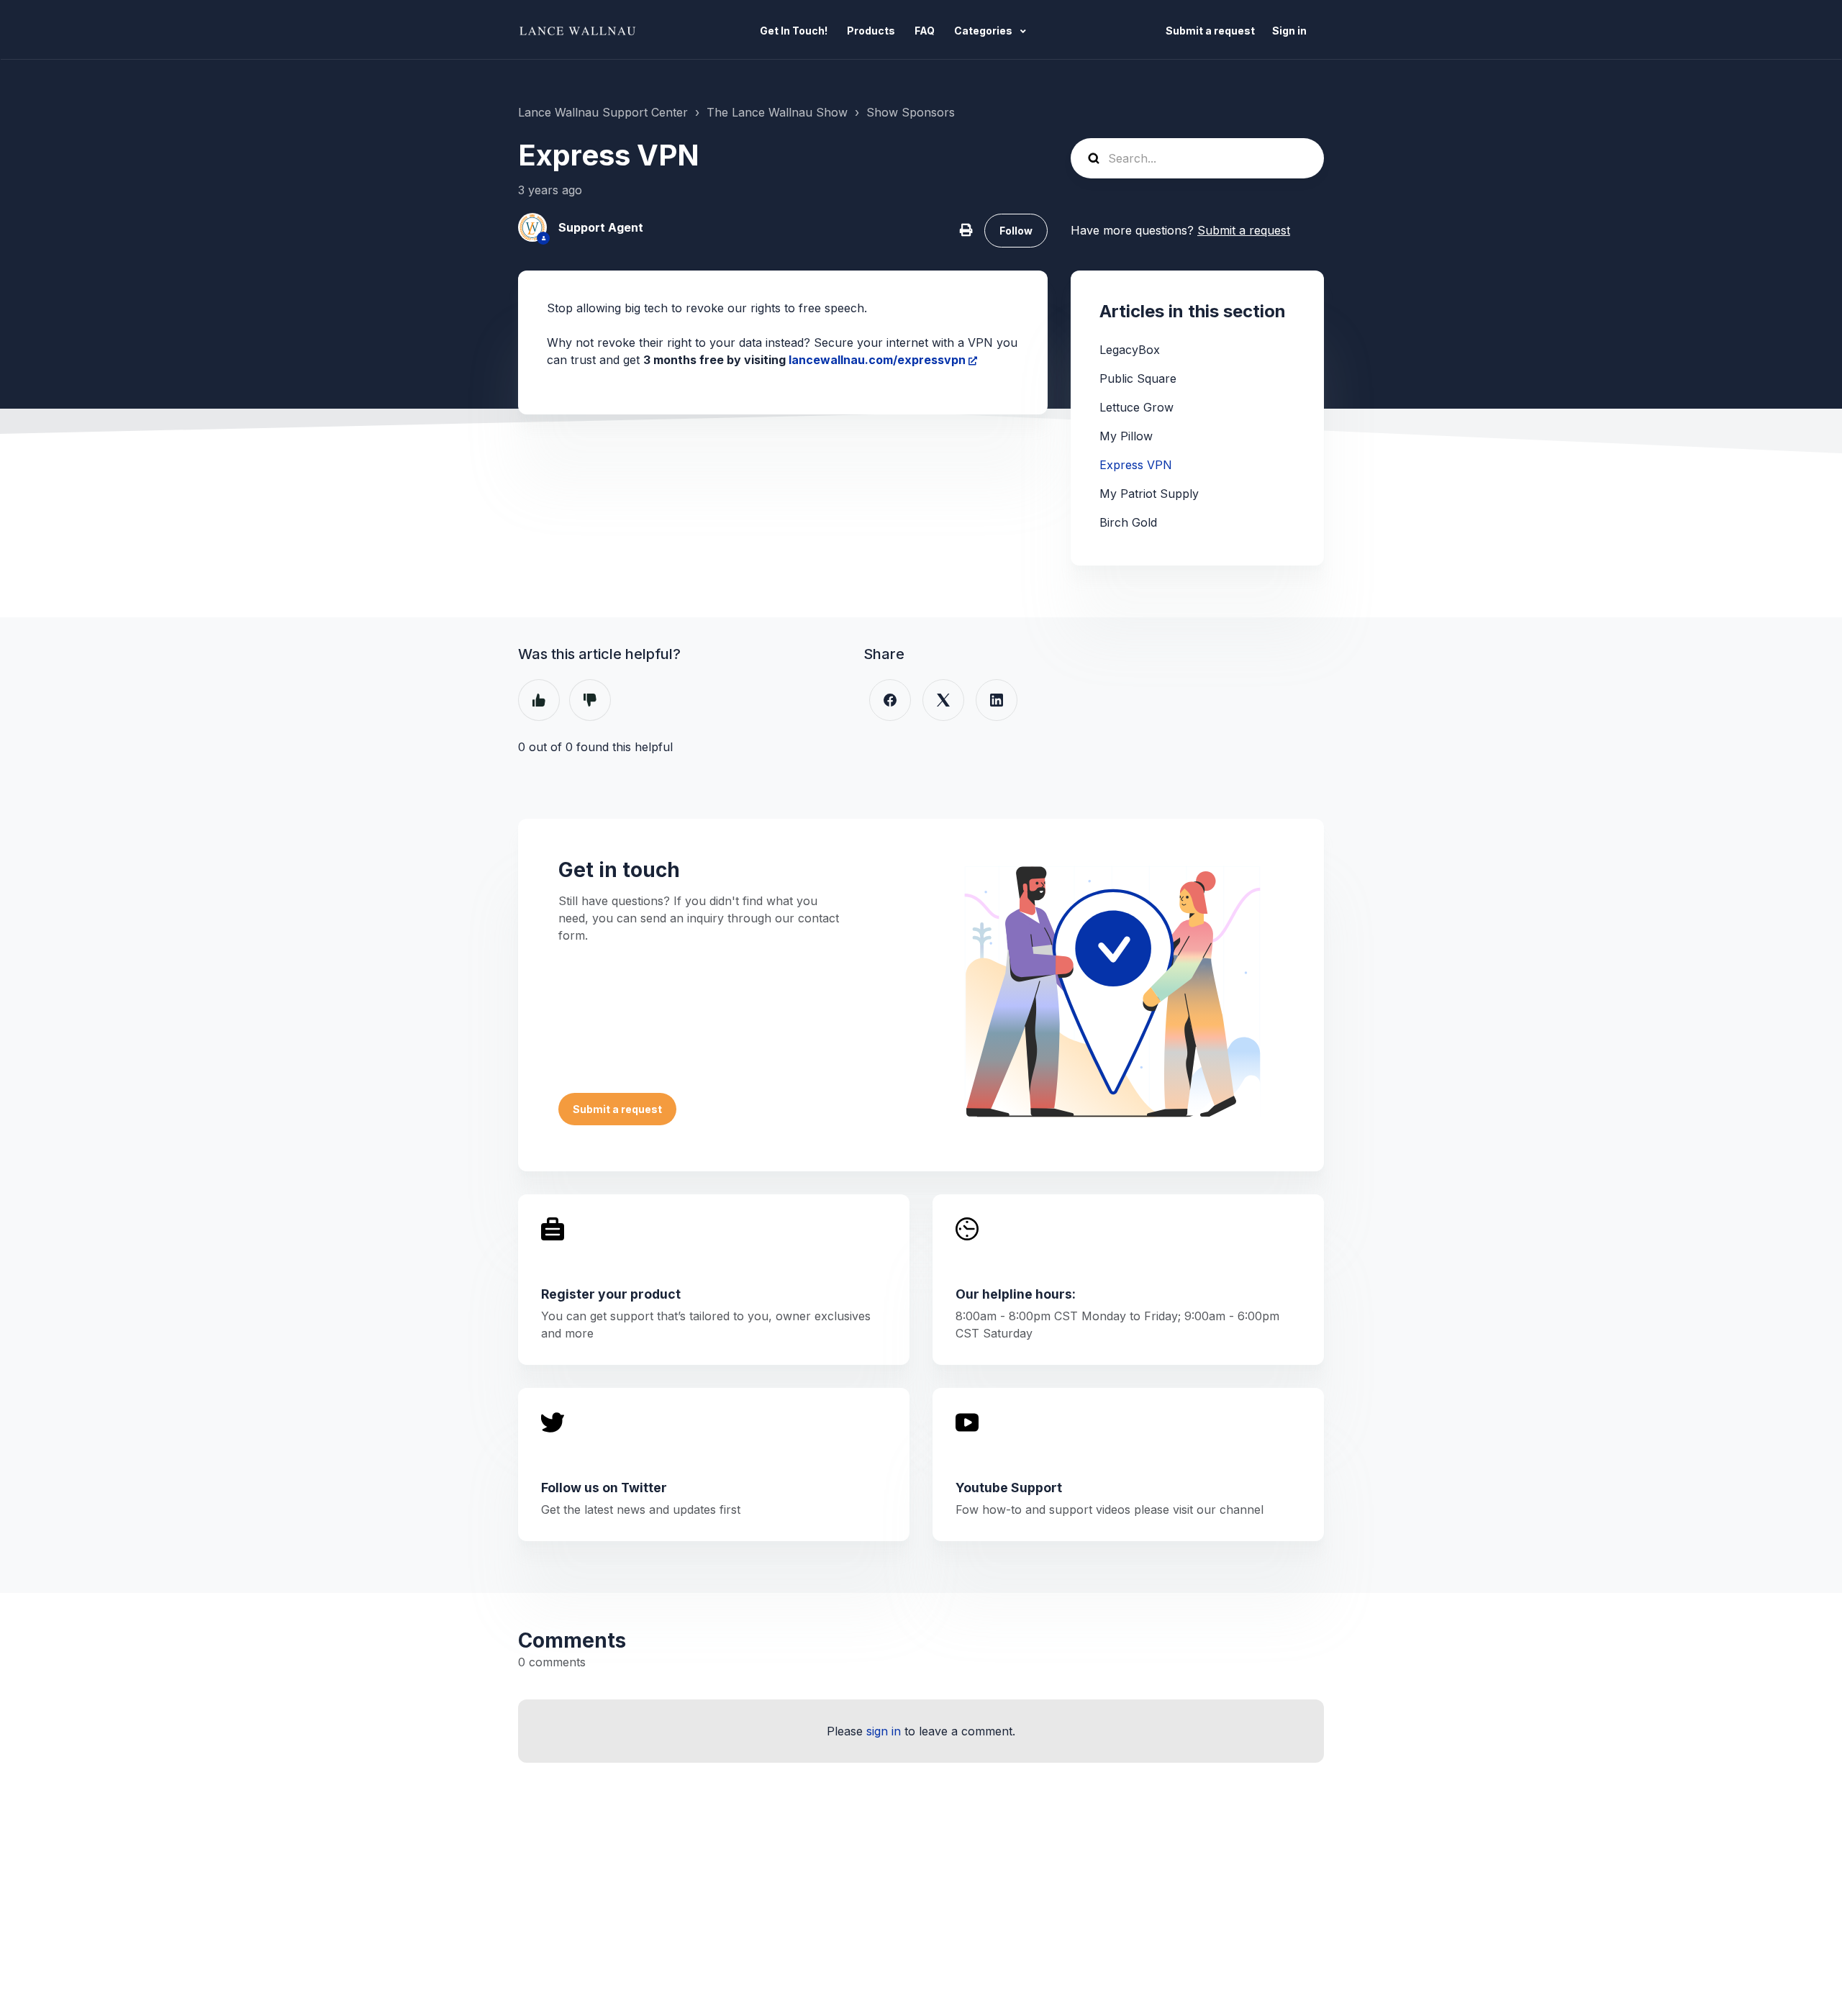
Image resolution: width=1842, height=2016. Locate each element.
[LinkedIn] (997, 700)
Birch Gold (1128, 522)
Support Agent (601, 227)
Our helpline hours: (1016, 1294)
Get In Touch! (794, 31)
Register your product (611, 1294)
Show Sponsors (911, 112)
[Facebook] (890, 700)
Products (871, 31)
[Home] (581, 30)
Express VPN (1136, 465)
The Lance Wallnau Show (777, 112)
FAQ (925, 31)
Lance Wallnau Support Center (603, 112)
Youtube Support (1009, 1488)
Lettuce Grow (1136, 407)
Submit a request (1210, 31)
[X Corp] (943, 700)
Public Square (1138, 378)
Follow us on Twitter (604, 1488)
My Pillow (1126, 436)
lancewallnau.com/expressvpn (877, 360)
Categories (984, 31)
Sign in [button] (1289, 31)
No (590, 700)
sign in (884, 1731)
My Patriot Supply (1149, 494)
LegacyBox (1130, 350)
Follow (1016, 231)
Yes (539, 700)
